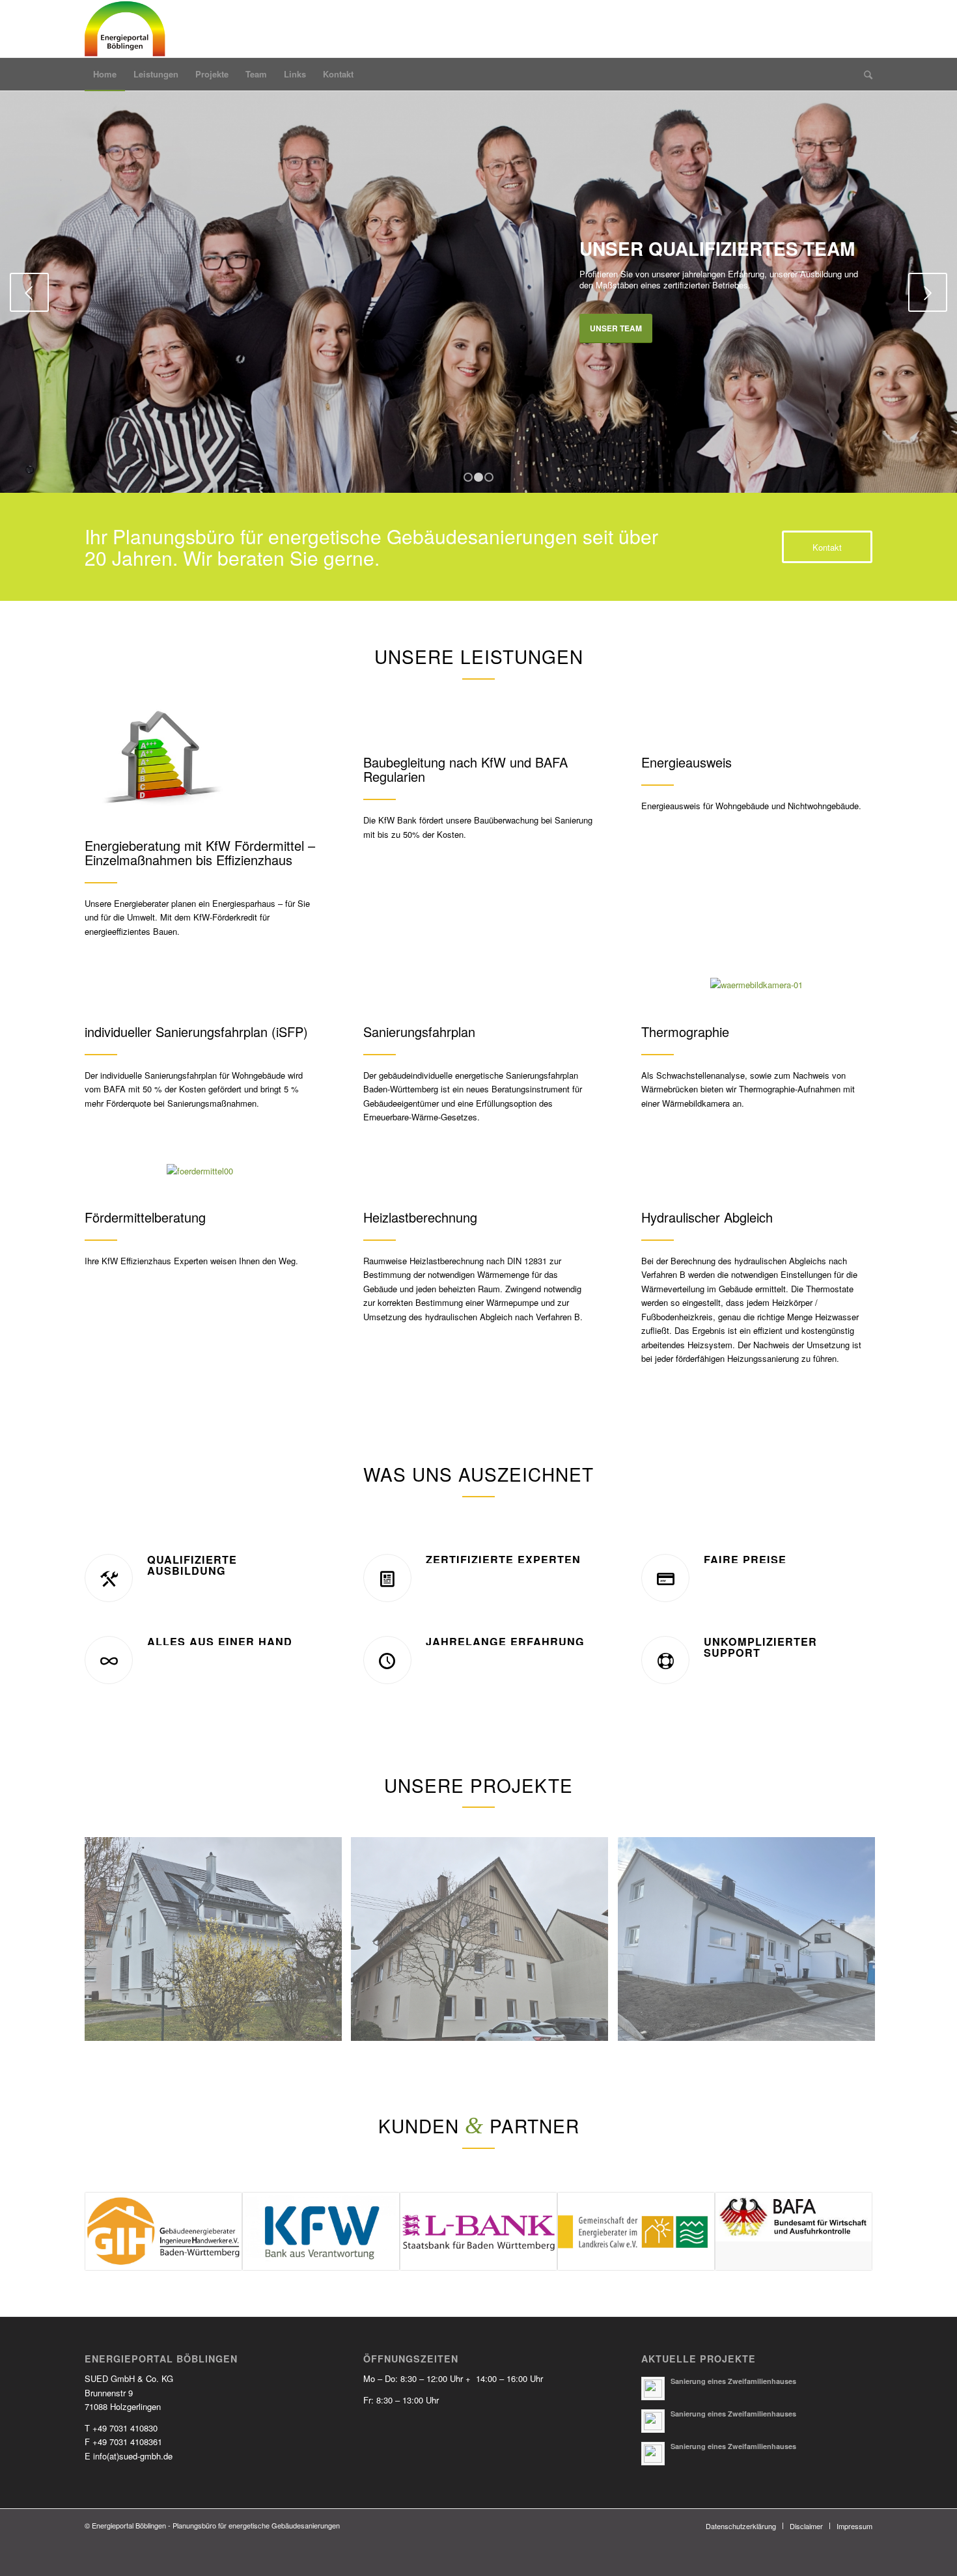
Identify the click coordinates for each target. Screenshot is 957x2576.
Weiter (928, 292)
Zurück (29, 292)
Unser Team (616, 328)
